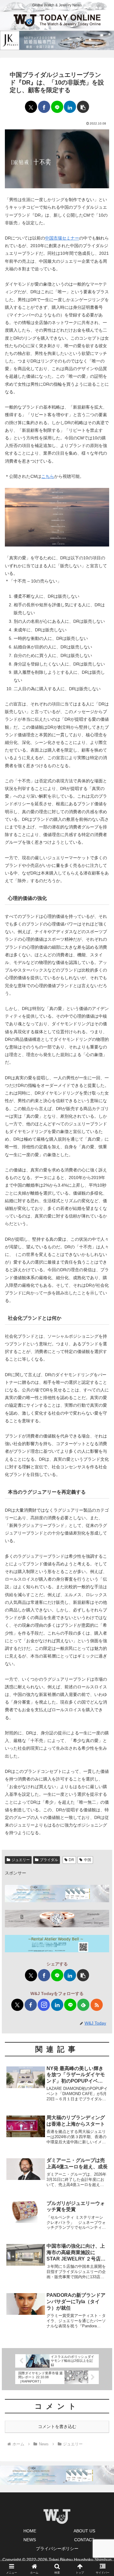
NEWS (30, 2540)
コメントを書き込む (57, 2426)
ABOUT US (84, 2531)
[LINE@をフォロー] (70, 2005)
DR (71, 1860)
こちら (48, 476)
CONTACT (84, 2540)
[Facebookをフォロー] (31, 2005)
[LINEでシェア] (57, 107)
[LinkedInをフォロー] (57, 2005)
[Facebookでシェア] (44, 107)
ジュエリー (21, 1860)
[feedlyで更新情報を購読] (83, 2005)
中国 (88, 1860)
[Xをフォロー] (17, 2005)
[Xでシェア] (31, 107)
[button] (83, 107)
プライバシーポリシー (57, 2549)
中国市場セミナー (62, 238)
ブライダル (49, 1860)
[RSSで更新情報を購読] (97, 2005)
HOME (30, 2531)
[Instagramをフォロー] (44, 2005)
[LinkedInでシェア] (70, 107)
